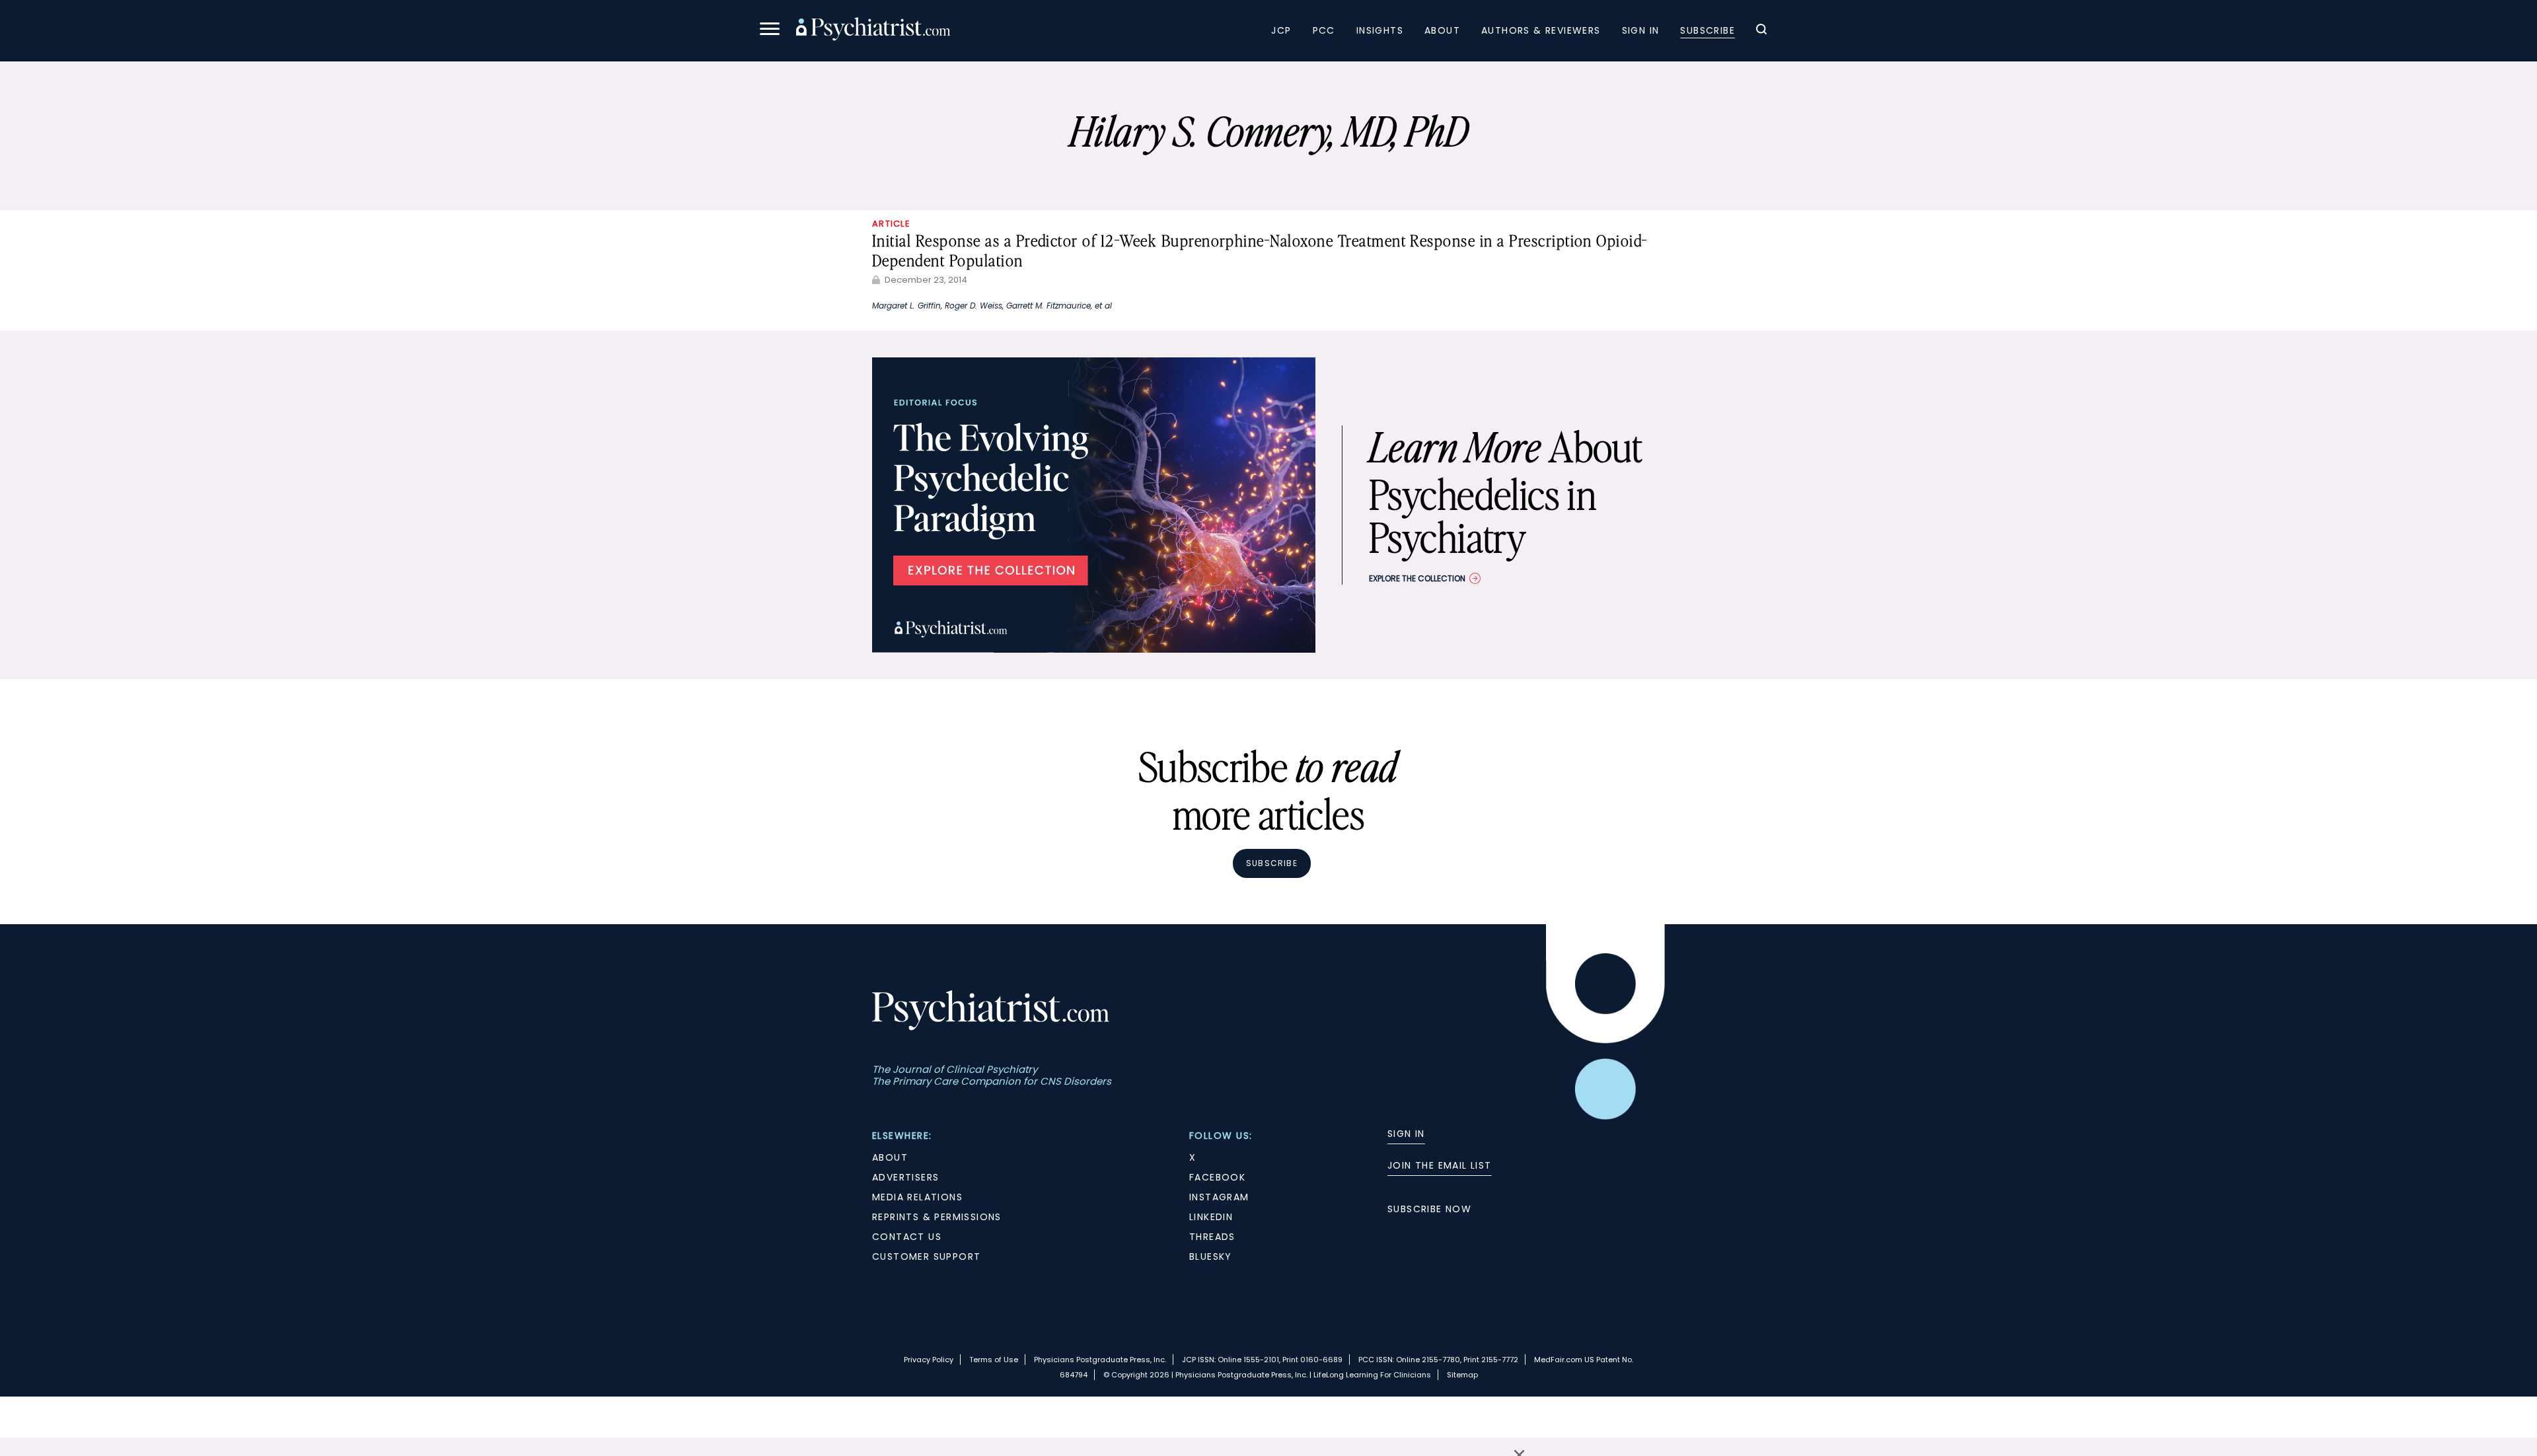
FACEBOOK (1217, 1177)
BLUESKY (1211, 1256)
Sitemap (1462, 1375)
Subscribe (1708, 30)
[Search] (1761, 31)
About (1442, 30)
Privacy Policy (929, 1360)
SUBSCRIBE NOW (1429, 1209)
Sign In (1641, 30)
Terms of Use (994, 1360)
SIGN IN (1406, 1134)
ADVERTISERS (905, 1177)
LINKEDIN (1211, 1217)
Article (891, 224)
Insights (1380, 30)
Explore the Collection (1417, 578)
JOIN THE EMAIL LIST (1440, 1165)
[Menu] (770, 31)
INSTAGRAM (1219, 1197)
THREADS (1212, 1237)
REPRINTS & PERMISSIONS (937, 1217)
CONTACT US (907, 1237)
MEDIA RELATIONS (917, 1197)
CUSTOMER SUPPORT (926, 1256)
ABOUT (890, 1157)
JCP (1281, 30)
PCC (1324, 30)
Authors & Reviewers (1541, 30)
